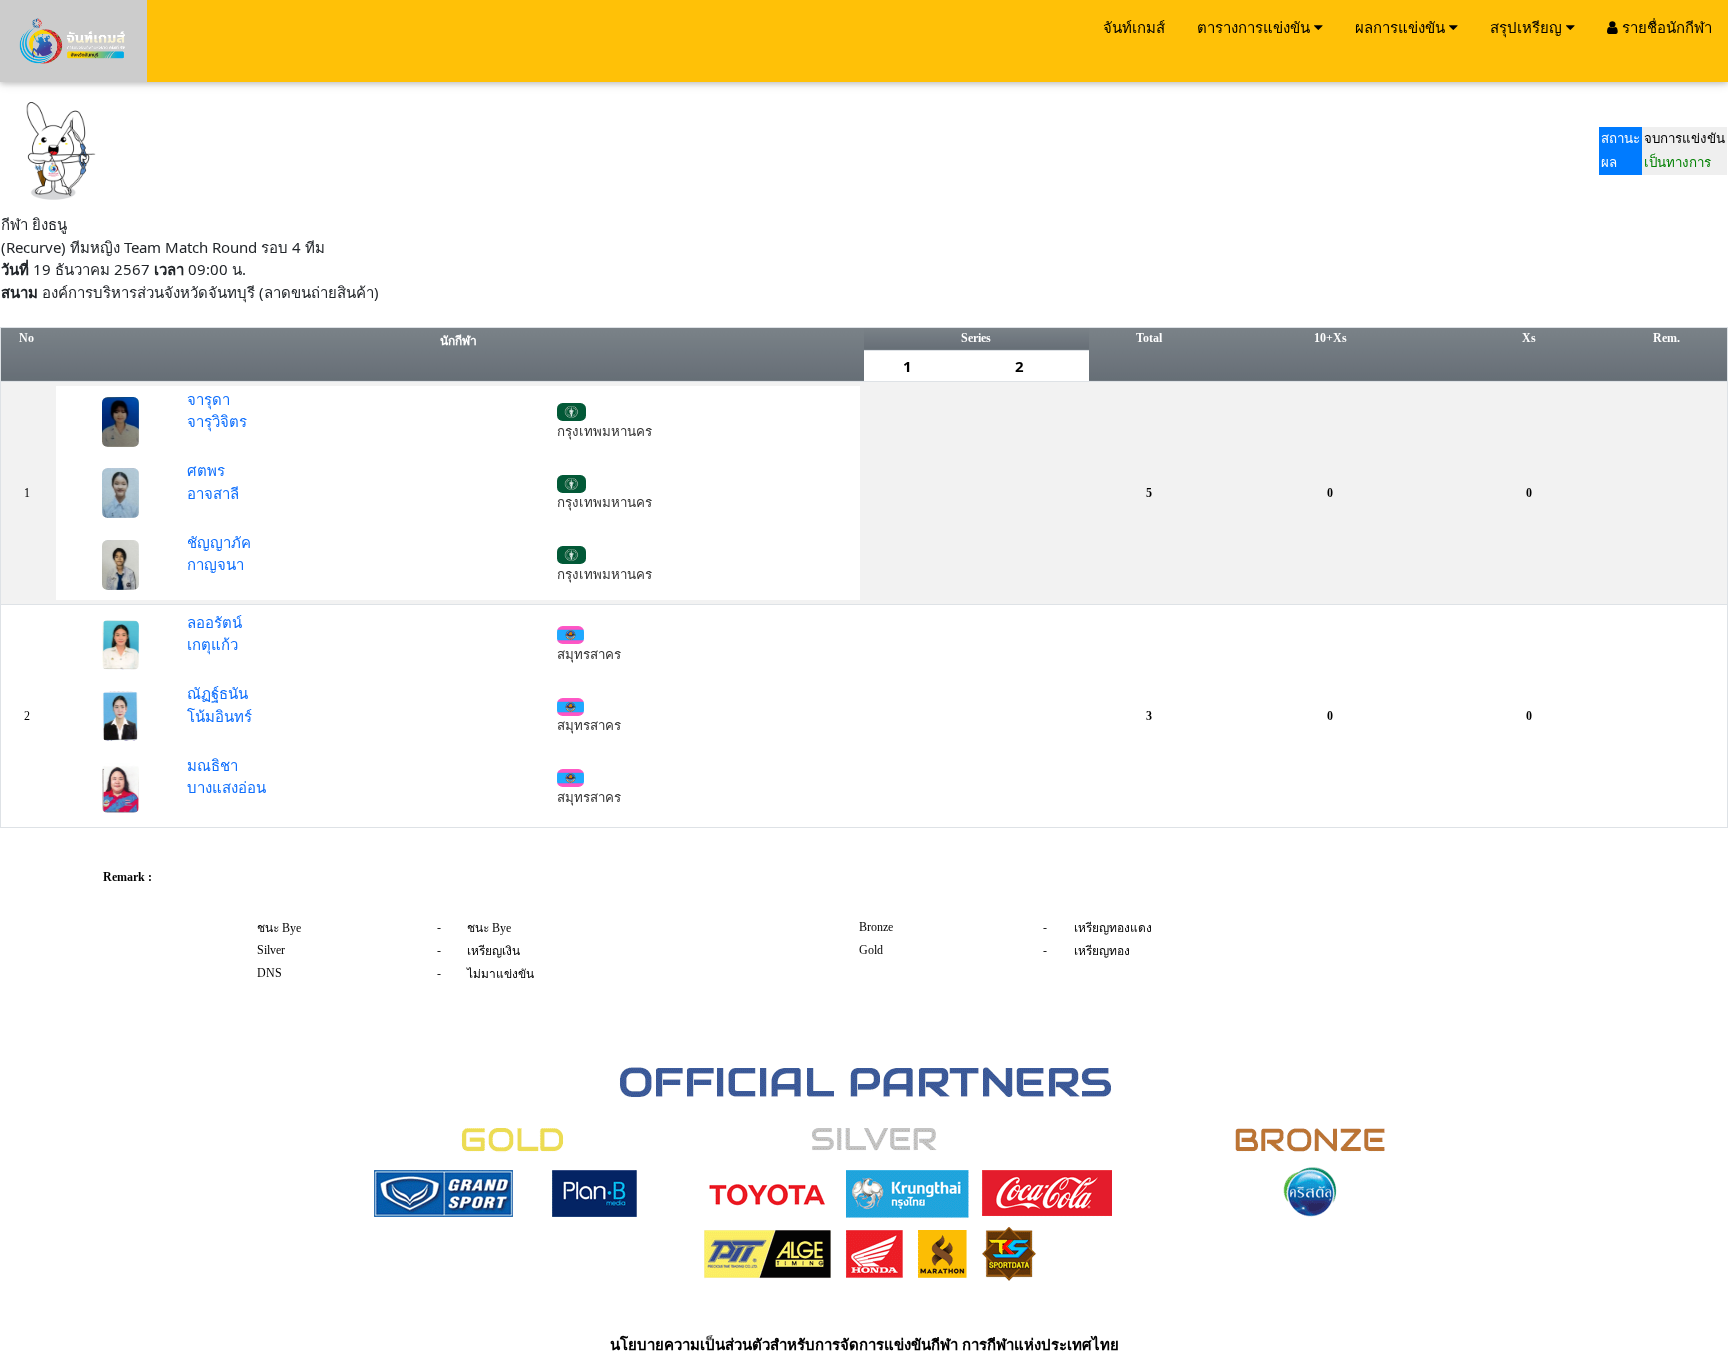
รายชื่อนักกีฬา (1665, 27)
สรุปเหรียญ (1528, 27)
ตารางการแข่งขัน (1255, 27)
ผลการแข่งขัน (1402, 27)
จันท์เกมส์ (1134, 27)
